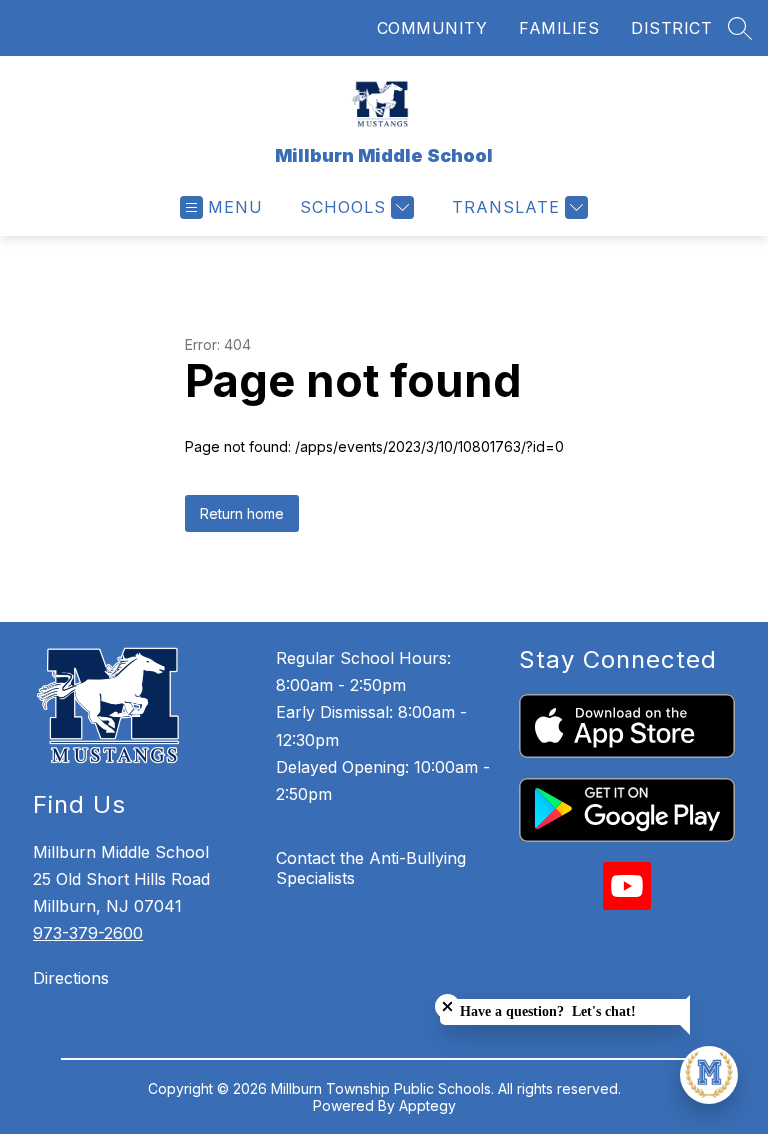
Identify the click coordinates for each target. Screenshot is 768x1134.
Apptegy (427, 1105)
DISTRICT (671, 28)
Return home (242, 513)
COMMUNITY (432, 28)
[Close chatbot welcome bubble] (447, 1006)
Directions (71, 978)
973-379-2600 (88, 933)
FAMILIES (559, 28)
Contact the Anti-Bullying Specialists (371, 868)
